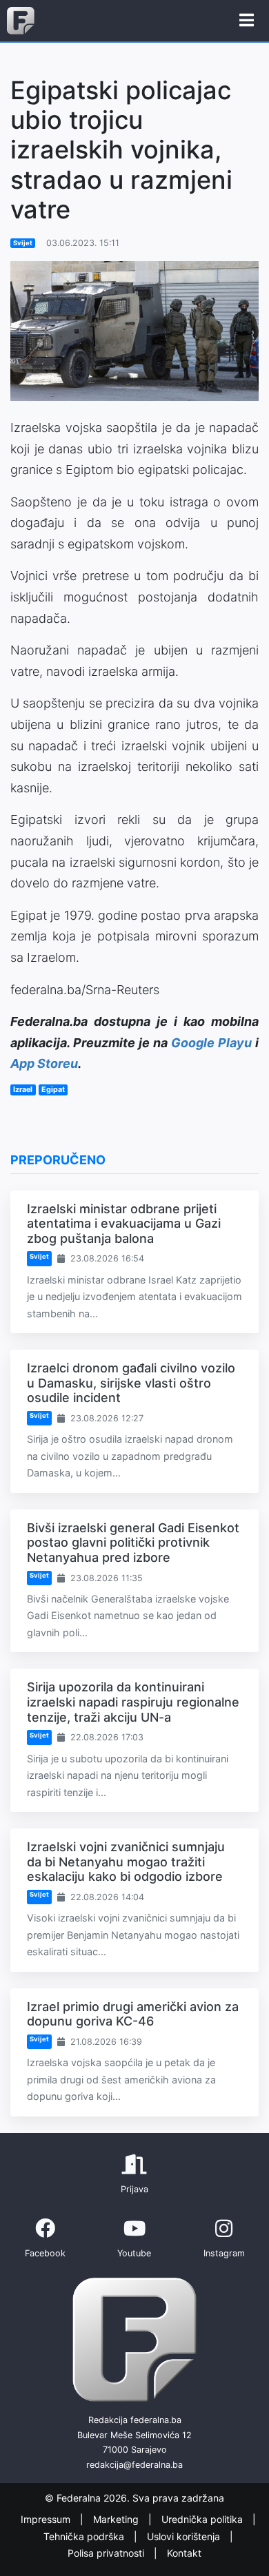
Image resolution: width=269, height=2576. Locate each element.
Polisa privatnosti (107, 2554)
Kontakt (184, 2554)
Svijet (23, 243)
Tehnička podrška (85, 2536)
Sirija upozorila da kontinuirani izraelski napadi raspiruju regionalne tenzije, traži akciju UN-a (133, 1702)
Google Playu (211, 1043)
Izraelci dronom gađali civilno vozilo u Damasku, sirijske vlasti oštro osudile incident (131, 1383)
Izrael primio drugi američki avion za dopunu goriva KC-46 (133, 2014)
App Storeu (44, 1063)
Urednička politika (203, 2520)
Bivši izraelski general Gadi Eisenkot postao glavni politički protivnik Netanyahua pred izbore (133, 1543)
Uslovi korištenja (185, 2536)
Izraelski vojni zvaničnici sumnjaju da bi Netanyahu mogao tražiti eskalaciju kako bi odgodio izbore (126, 1862)
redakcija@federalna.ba (134, 2465)
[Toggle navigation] (247, 21)
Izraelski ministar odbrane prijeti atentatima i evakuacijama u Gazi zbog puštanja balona (124, 1224)
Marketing (117, 2520)
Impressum (47, 2520)
